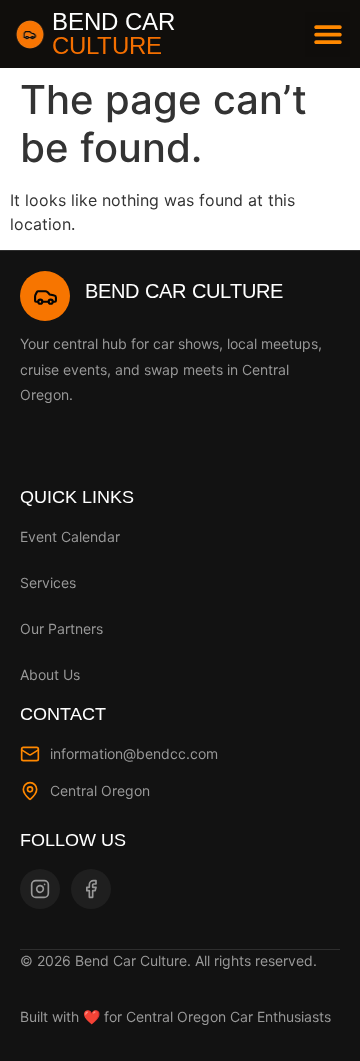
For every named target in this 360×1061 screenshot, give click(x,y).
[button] (327, 34)
